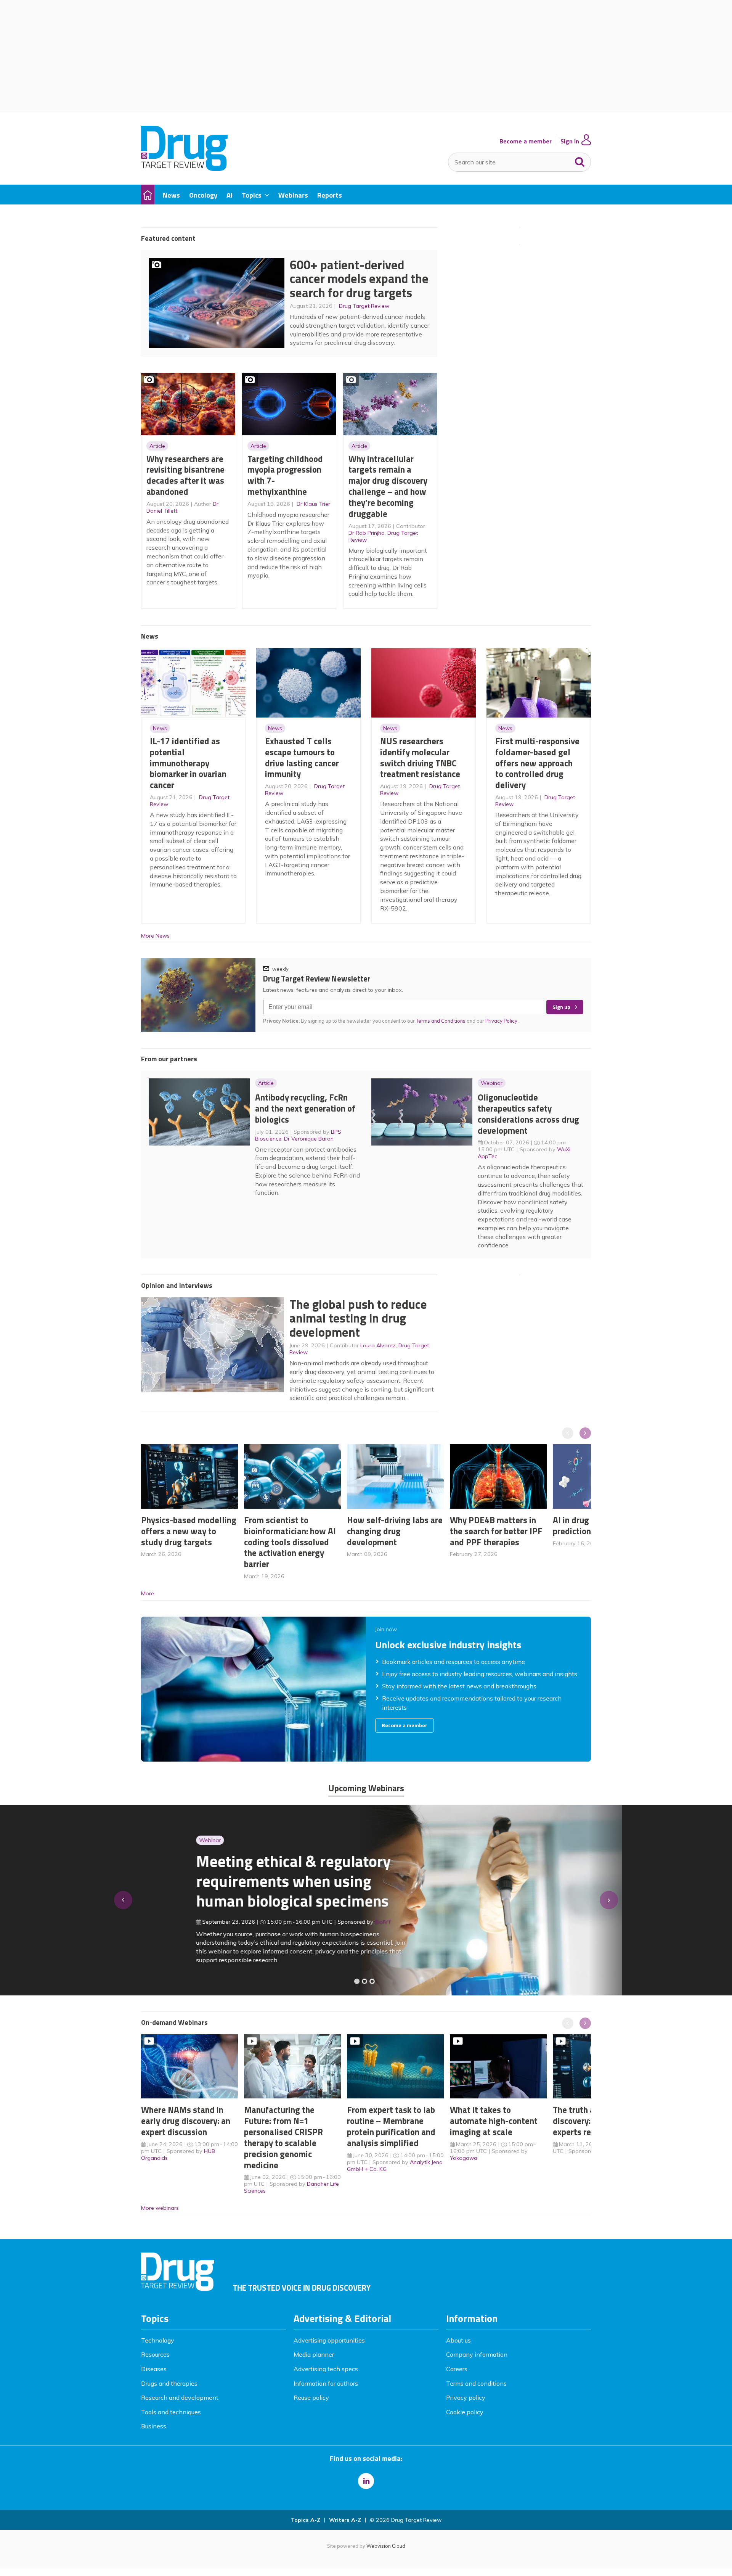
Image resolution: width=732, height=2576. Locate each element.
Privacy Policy (502, 1021)
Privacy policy (466, 2397)
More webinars (160, 2208)
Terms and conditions (476, 2383)
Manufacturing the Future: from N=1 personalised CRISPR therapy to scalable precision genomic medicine (283, 2137)
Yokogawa (464, 2158)
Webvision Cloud (386, 2546)
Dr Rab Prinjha (367, 533)
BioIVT (328, 1922)
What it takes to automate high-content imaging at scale (494, 2121)
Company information (477, 2354)
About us (458, 2340)
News (160, 728)
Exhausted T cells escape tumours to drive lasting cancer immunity (302, 757)
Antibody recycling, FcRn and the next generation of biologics (305, 1108)
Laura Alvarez (378, 1345)
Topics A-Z (306, 2520)
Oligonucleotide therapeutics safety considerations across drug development (528, 1114)
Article (157, 446)
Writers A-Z (345, 2520)
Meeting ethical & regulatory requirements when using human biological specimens (238, 1881)
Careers (457, 2369)
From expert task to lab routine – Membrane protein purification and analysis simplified (391, 2126)
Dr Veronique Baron (309, 1139)
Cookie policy (465, 2412)
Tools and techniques (171, 2412)
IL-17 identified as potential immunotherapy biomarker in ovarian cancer (188, 763)
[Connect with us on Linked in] (366, 2481)
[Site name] (184, 169)
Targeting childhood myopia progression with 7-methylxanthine (285, 475)
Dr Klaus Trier (313, 504)
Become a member (526, 141)
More (148, 1593)
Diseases (154, 2369)
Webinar (492, 1083)
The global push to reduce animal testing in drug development (358, 1318)
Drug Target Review (364, 306)
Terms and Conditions (441, 1021)
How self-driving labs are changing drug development (395, 1531)
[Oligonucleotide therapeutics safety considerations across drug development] (372, 1981)
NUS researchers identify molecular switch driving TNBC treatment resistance (420, 757)
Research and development (180, 2397)
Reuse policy (311, 2397)
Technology (158, 2340)
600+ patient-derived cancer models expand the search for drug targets (359, 279)
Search (580, 160)
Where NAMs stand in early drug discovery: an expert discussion (186, 2121)
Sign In (570, 141)
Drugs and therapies (169, 2383)
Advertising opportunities (329, 2340)
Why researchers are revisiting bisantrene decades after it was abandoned (185, 475)
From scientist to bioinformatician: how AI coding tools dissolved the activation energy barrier (290, 1542)
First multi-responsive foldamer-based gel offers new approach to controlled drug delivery (537, 763)
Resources (155, 2354)
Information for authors (326, 2383)
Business (154, 2426)
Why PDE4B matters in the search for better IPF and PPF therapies (496, 1531)
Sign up (561, 1007)
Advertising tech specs (326, 2369)
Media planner (314, 2354)
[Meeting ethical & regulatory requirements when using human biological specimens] (357, 1981)
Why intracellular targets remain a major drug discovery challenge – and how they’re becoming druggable (388, 486)
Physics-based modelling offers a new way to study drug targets (189, 1531)
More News (155, 936)
